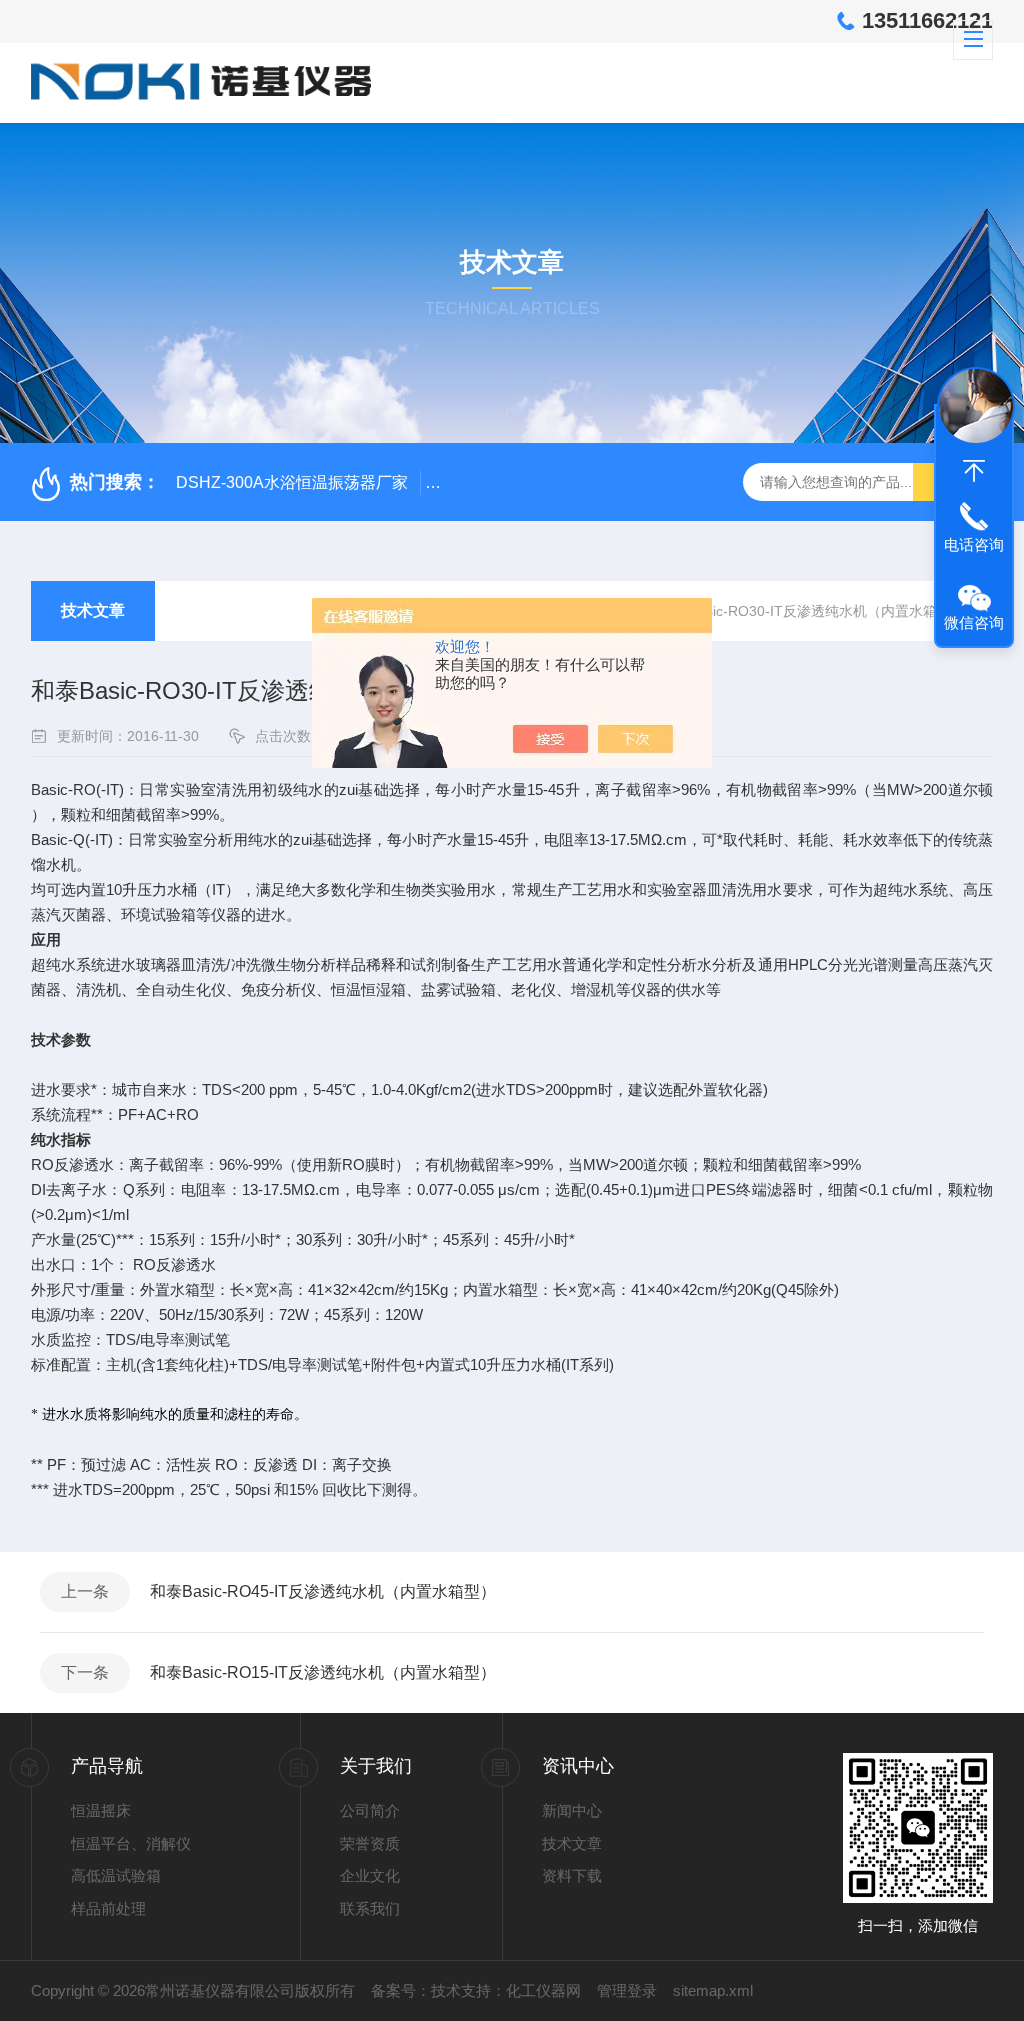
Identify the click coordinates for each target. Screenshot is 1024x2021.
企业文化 (370, 1875)
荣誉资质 (370, 1843)
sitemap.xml (713, 1990)
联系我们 (370, 1908)
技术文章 (93, 610)
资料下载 (572, 1875)
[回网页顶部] (974, 471)
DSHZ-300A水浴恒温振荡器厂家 (292, 482)
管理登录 (627, 1990)
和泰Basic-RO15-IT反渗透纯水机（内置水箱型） (323, 1672)
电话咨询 (974, 544)
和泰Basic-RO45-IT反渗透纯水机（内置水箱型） (323, 1591)
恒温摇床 (101, 1810)
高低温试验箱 (116, 1875)
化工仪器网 (543, 1990)
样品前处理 (108, 1908)
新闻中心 (572, 1810)
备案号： (401, 1990)
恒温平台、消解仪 (131, 1843)
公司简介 (370, 1810)
